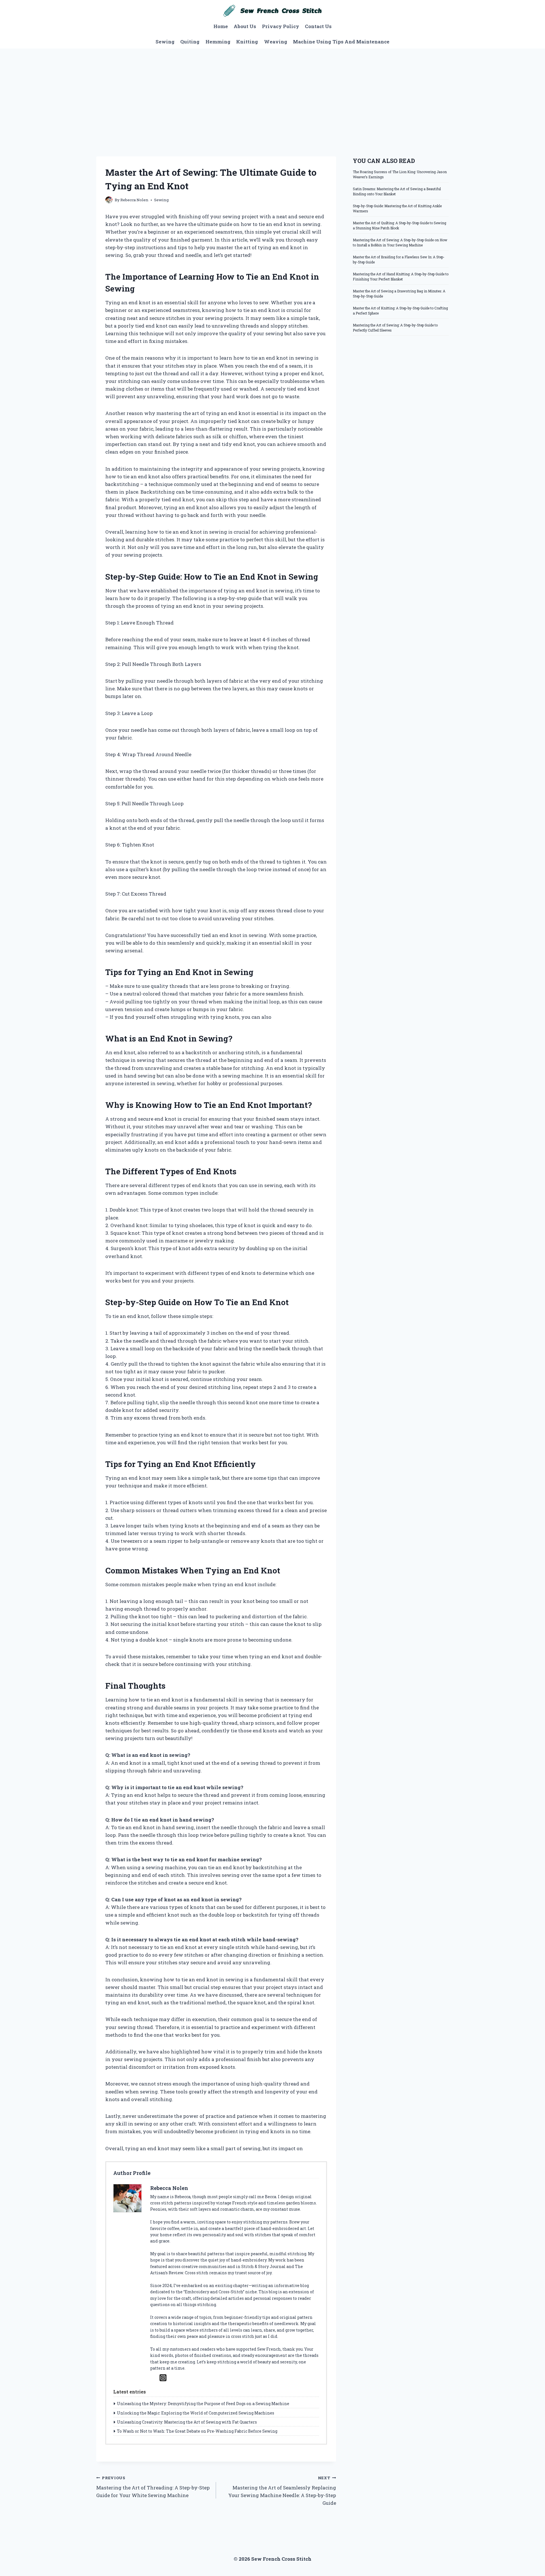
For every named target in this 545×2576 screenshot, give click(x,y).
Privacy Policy (281, 26)
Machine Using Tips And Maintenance (341, 42)
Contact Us (318, 26)
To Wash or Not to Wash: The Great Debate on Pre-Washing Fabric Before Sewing (197, 2431)
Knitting (247, 42)
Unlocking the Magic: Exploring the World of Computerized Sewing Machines (196, 2413)
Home (221, 26)
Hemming (218, 42)
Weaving (276, 42)
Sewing (165, 42)
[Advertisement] (272, 91)
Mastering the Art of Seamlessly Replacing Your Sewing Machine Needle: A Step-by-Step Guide (282, 2491)
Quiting (190, 42)
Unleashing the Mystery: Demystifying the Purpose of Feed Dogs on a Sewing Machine (203, 2404)
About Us (245, 26)
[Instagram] (163, 2378)
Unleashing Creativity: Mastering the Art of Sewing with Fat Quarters (187, 2422)
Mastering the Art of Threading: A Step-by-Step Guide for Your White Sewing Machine (153, 2487)
